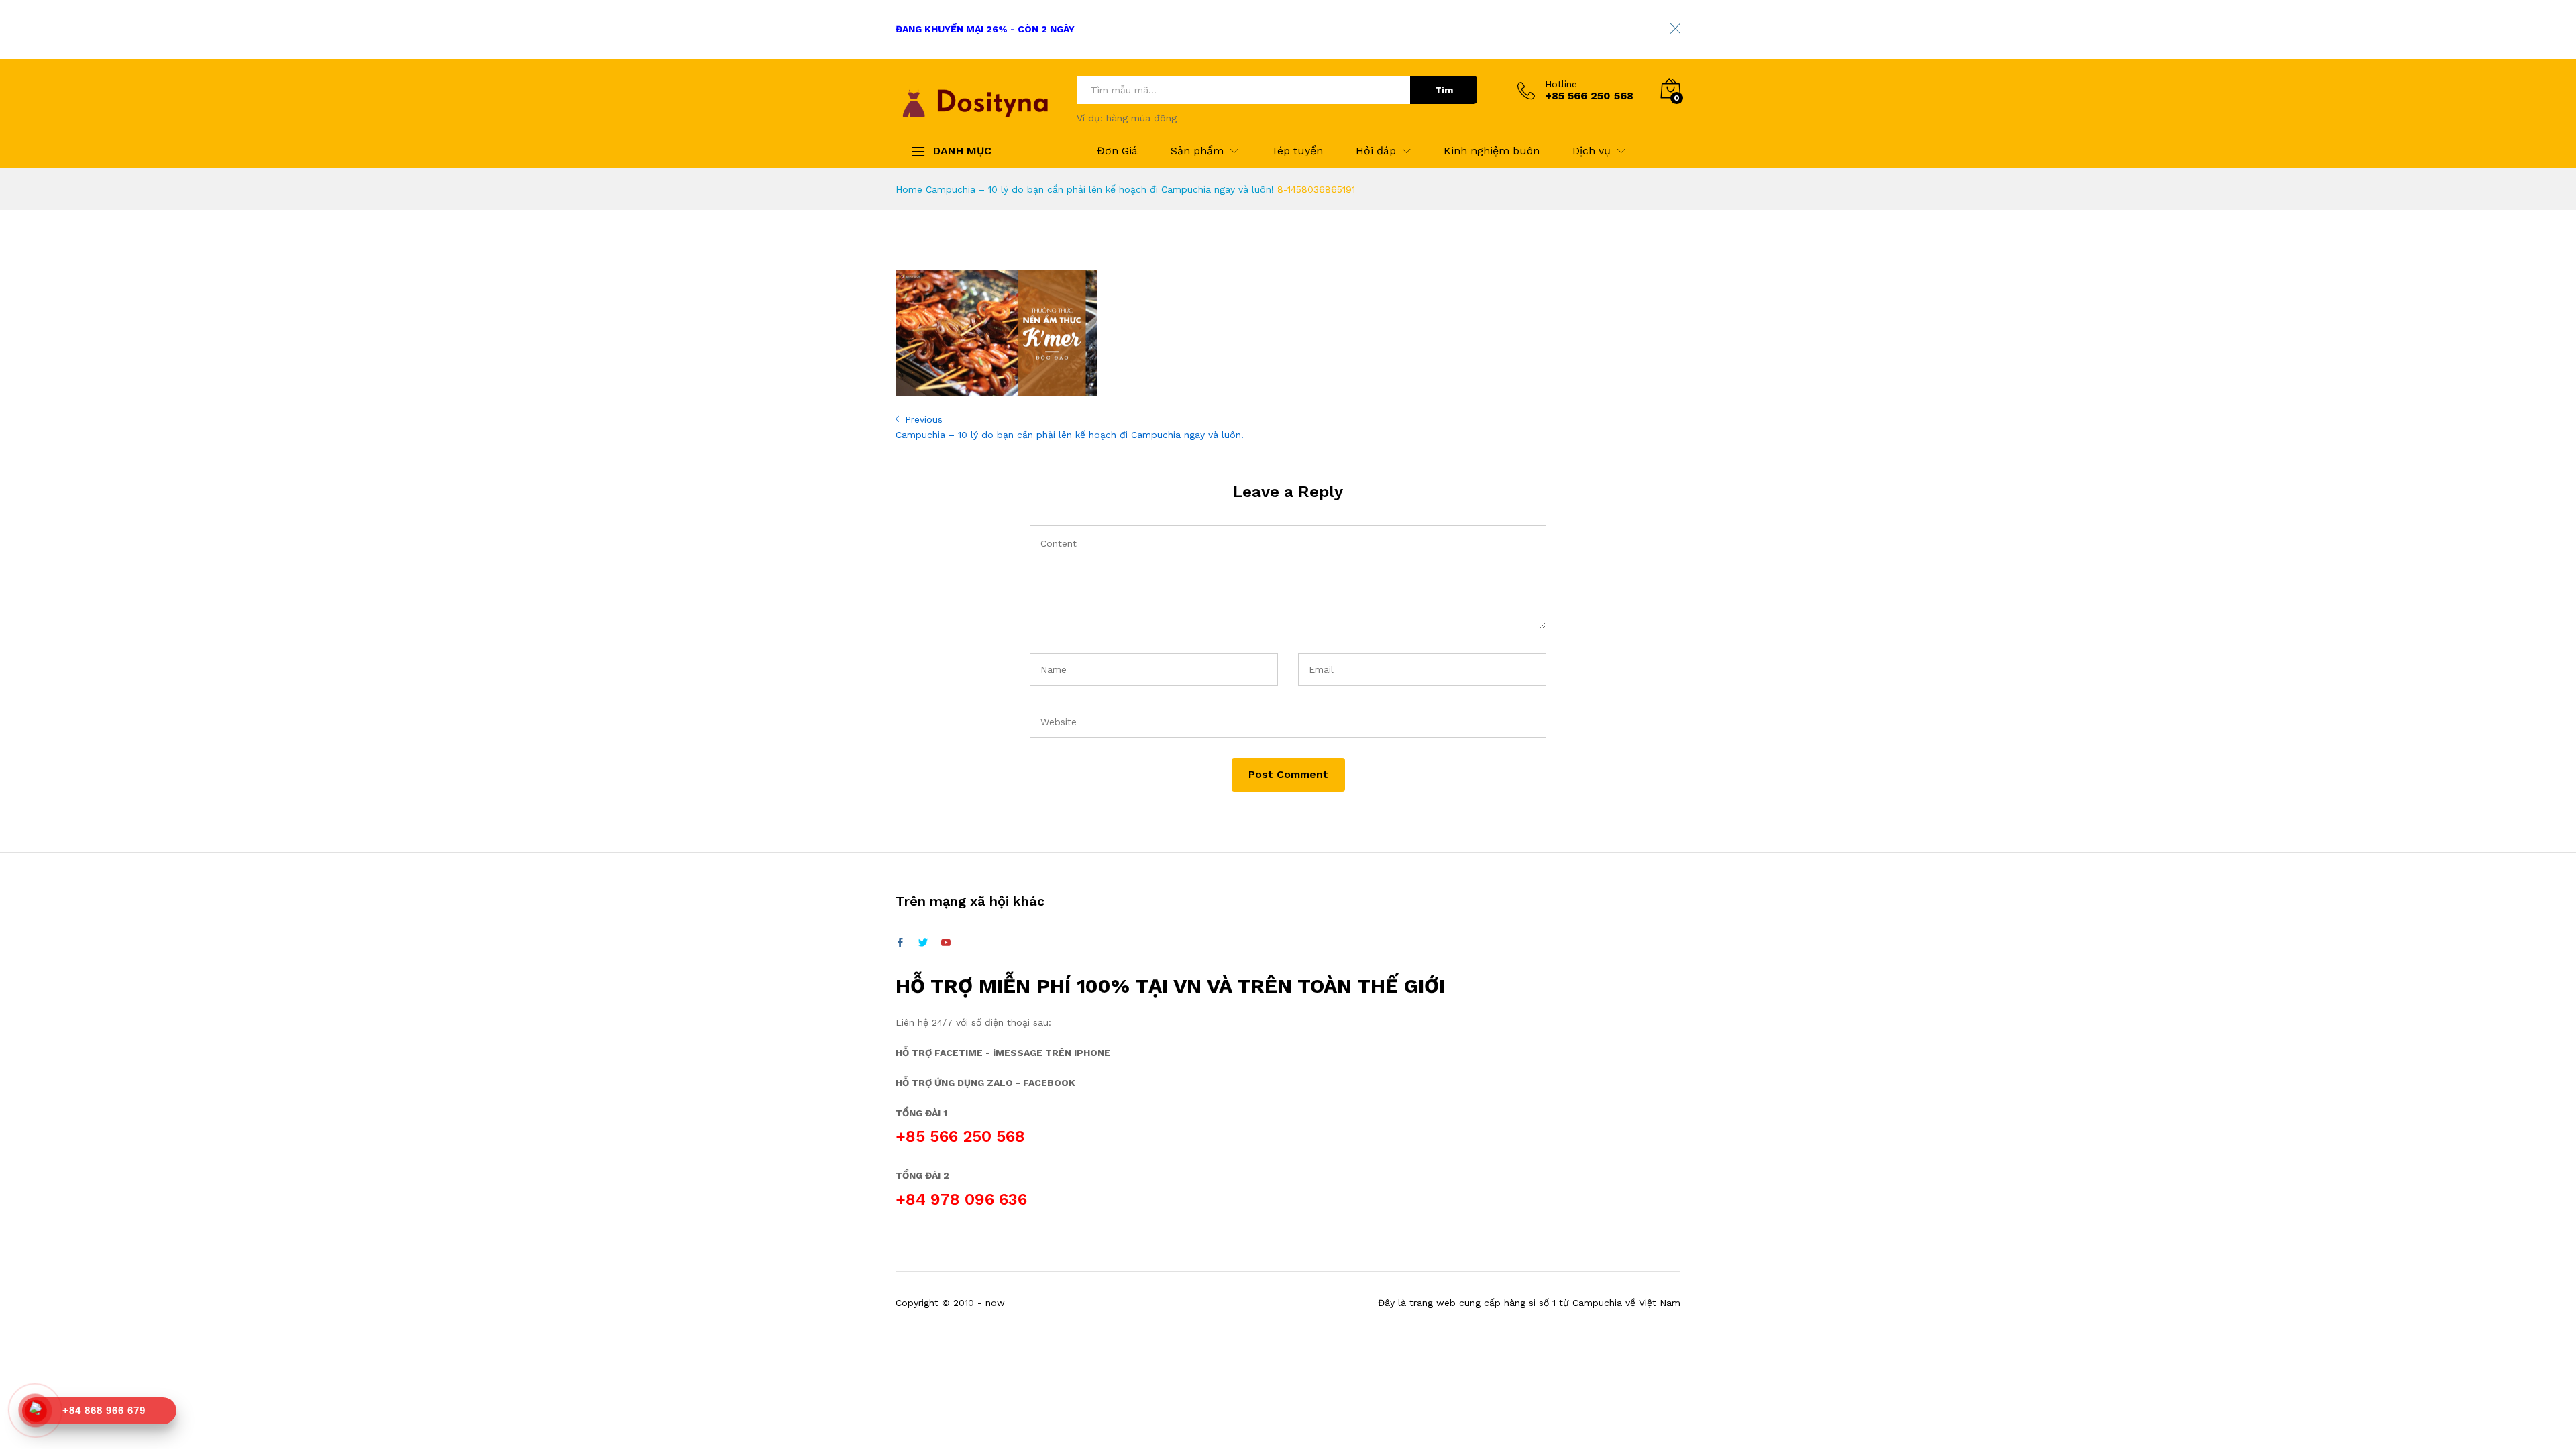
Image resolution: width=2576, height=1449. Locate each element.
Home (909, 189)
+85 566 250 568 (960, 1136)
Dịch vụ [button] (1592, 151)
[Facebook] (900, 943)
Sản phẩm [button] (1197, 151)
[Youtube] (946, 943)
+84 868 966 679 (104, 1410)
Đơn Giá (1117, 151)
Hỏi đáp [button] (1376, 151)
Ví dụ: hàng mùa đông (1127, 118)
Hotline (1561, 84)
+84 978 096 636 (961, 1199)
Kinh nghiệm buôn (1492, 151)
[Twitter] (923, 943)
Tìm (1444, 90)
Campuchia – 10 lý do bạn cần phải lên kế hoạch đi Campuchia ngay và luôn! (1100, 189)
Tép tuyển (1297, 151)
